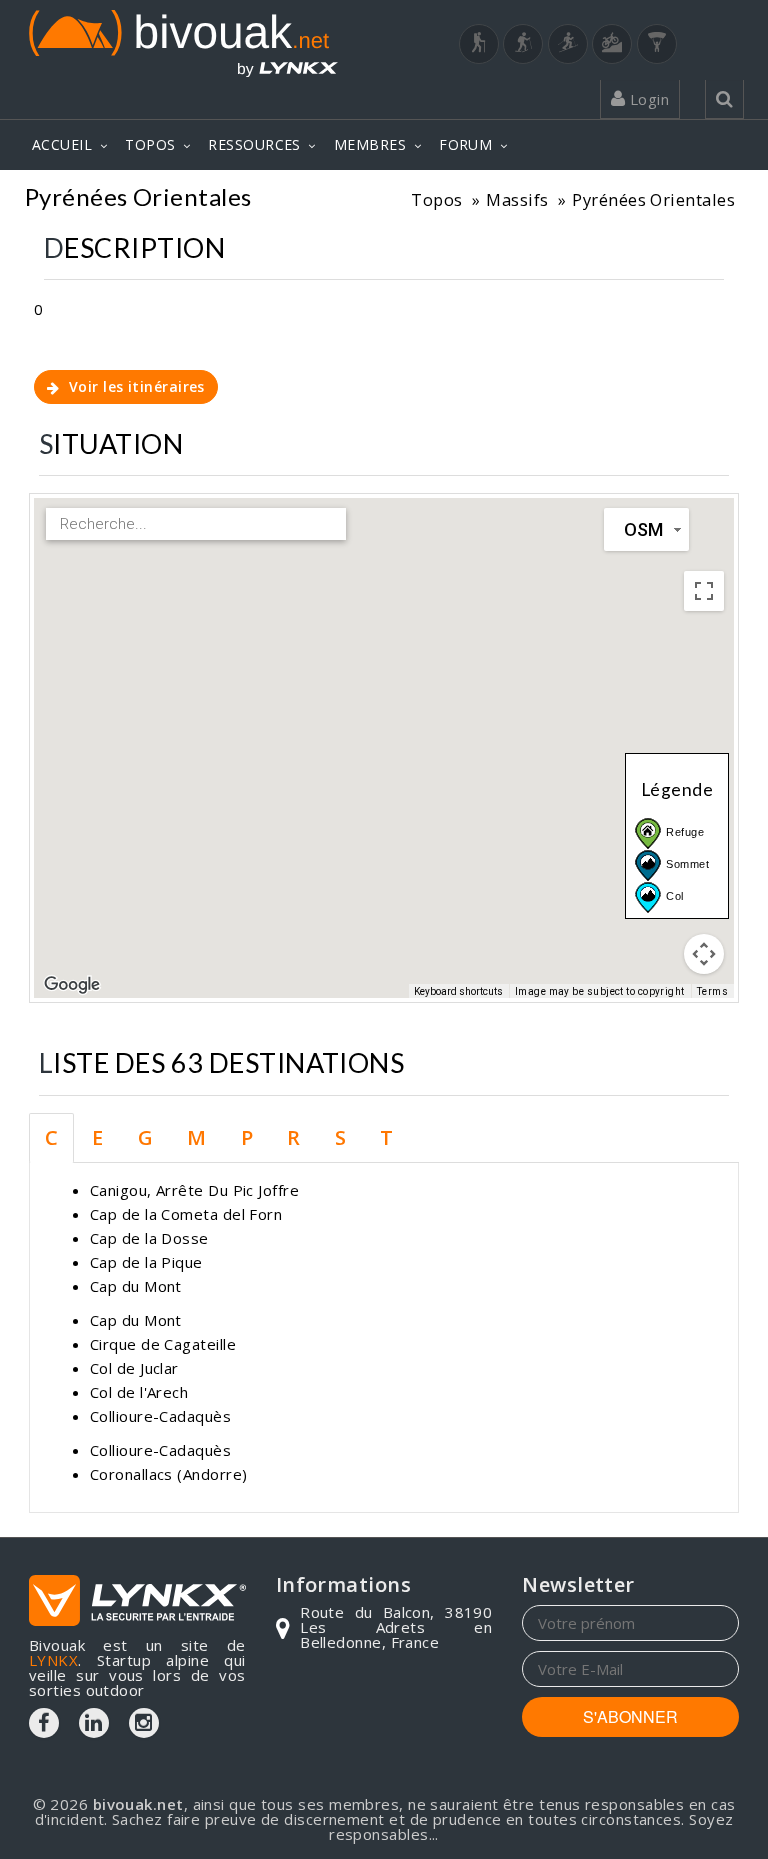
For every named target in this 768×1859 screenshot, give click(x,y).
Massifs (517, 199)
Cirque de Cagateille (163, 1344)
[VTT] (612, 44)
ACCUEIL (62, 144)
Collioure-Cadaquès (160, 1416)
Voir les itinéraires (134, 386)
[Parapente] (657, 44)
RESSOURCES (254, 144)
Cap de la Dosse (149, 1238)
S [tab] (340, 1137)
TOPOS (150, 144)
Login (647, 99)
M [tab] (196, 1137)
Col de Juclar (134, 1368)
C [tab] (51, 1137)
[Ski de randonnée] (568, 44)
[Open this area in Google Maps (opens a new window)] (72, 985)
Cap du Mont (136, 1286)
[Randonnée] (479, 44)
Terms (712, 991)
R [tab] (293, 1137)
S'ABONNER (630, 1716)
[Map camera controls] (704, 954)
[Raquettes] (523, 44)
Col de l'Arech (139, 1392)
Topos (436, 199)
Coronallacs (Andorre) (168, 1474)
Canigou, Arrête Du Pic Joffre (194, 1190)
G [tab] (145, 1137)
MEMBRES (370, 144)
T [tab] (386, 1137)
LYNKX (53, 1660)
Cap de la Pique (146, 1262)
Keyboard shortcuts (458, 991)
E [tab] (97, 1137)
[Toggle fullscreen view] (704, 591)
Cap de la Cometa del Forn (186, 1214)
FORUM (465, 144)
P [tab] (247, 1137)
